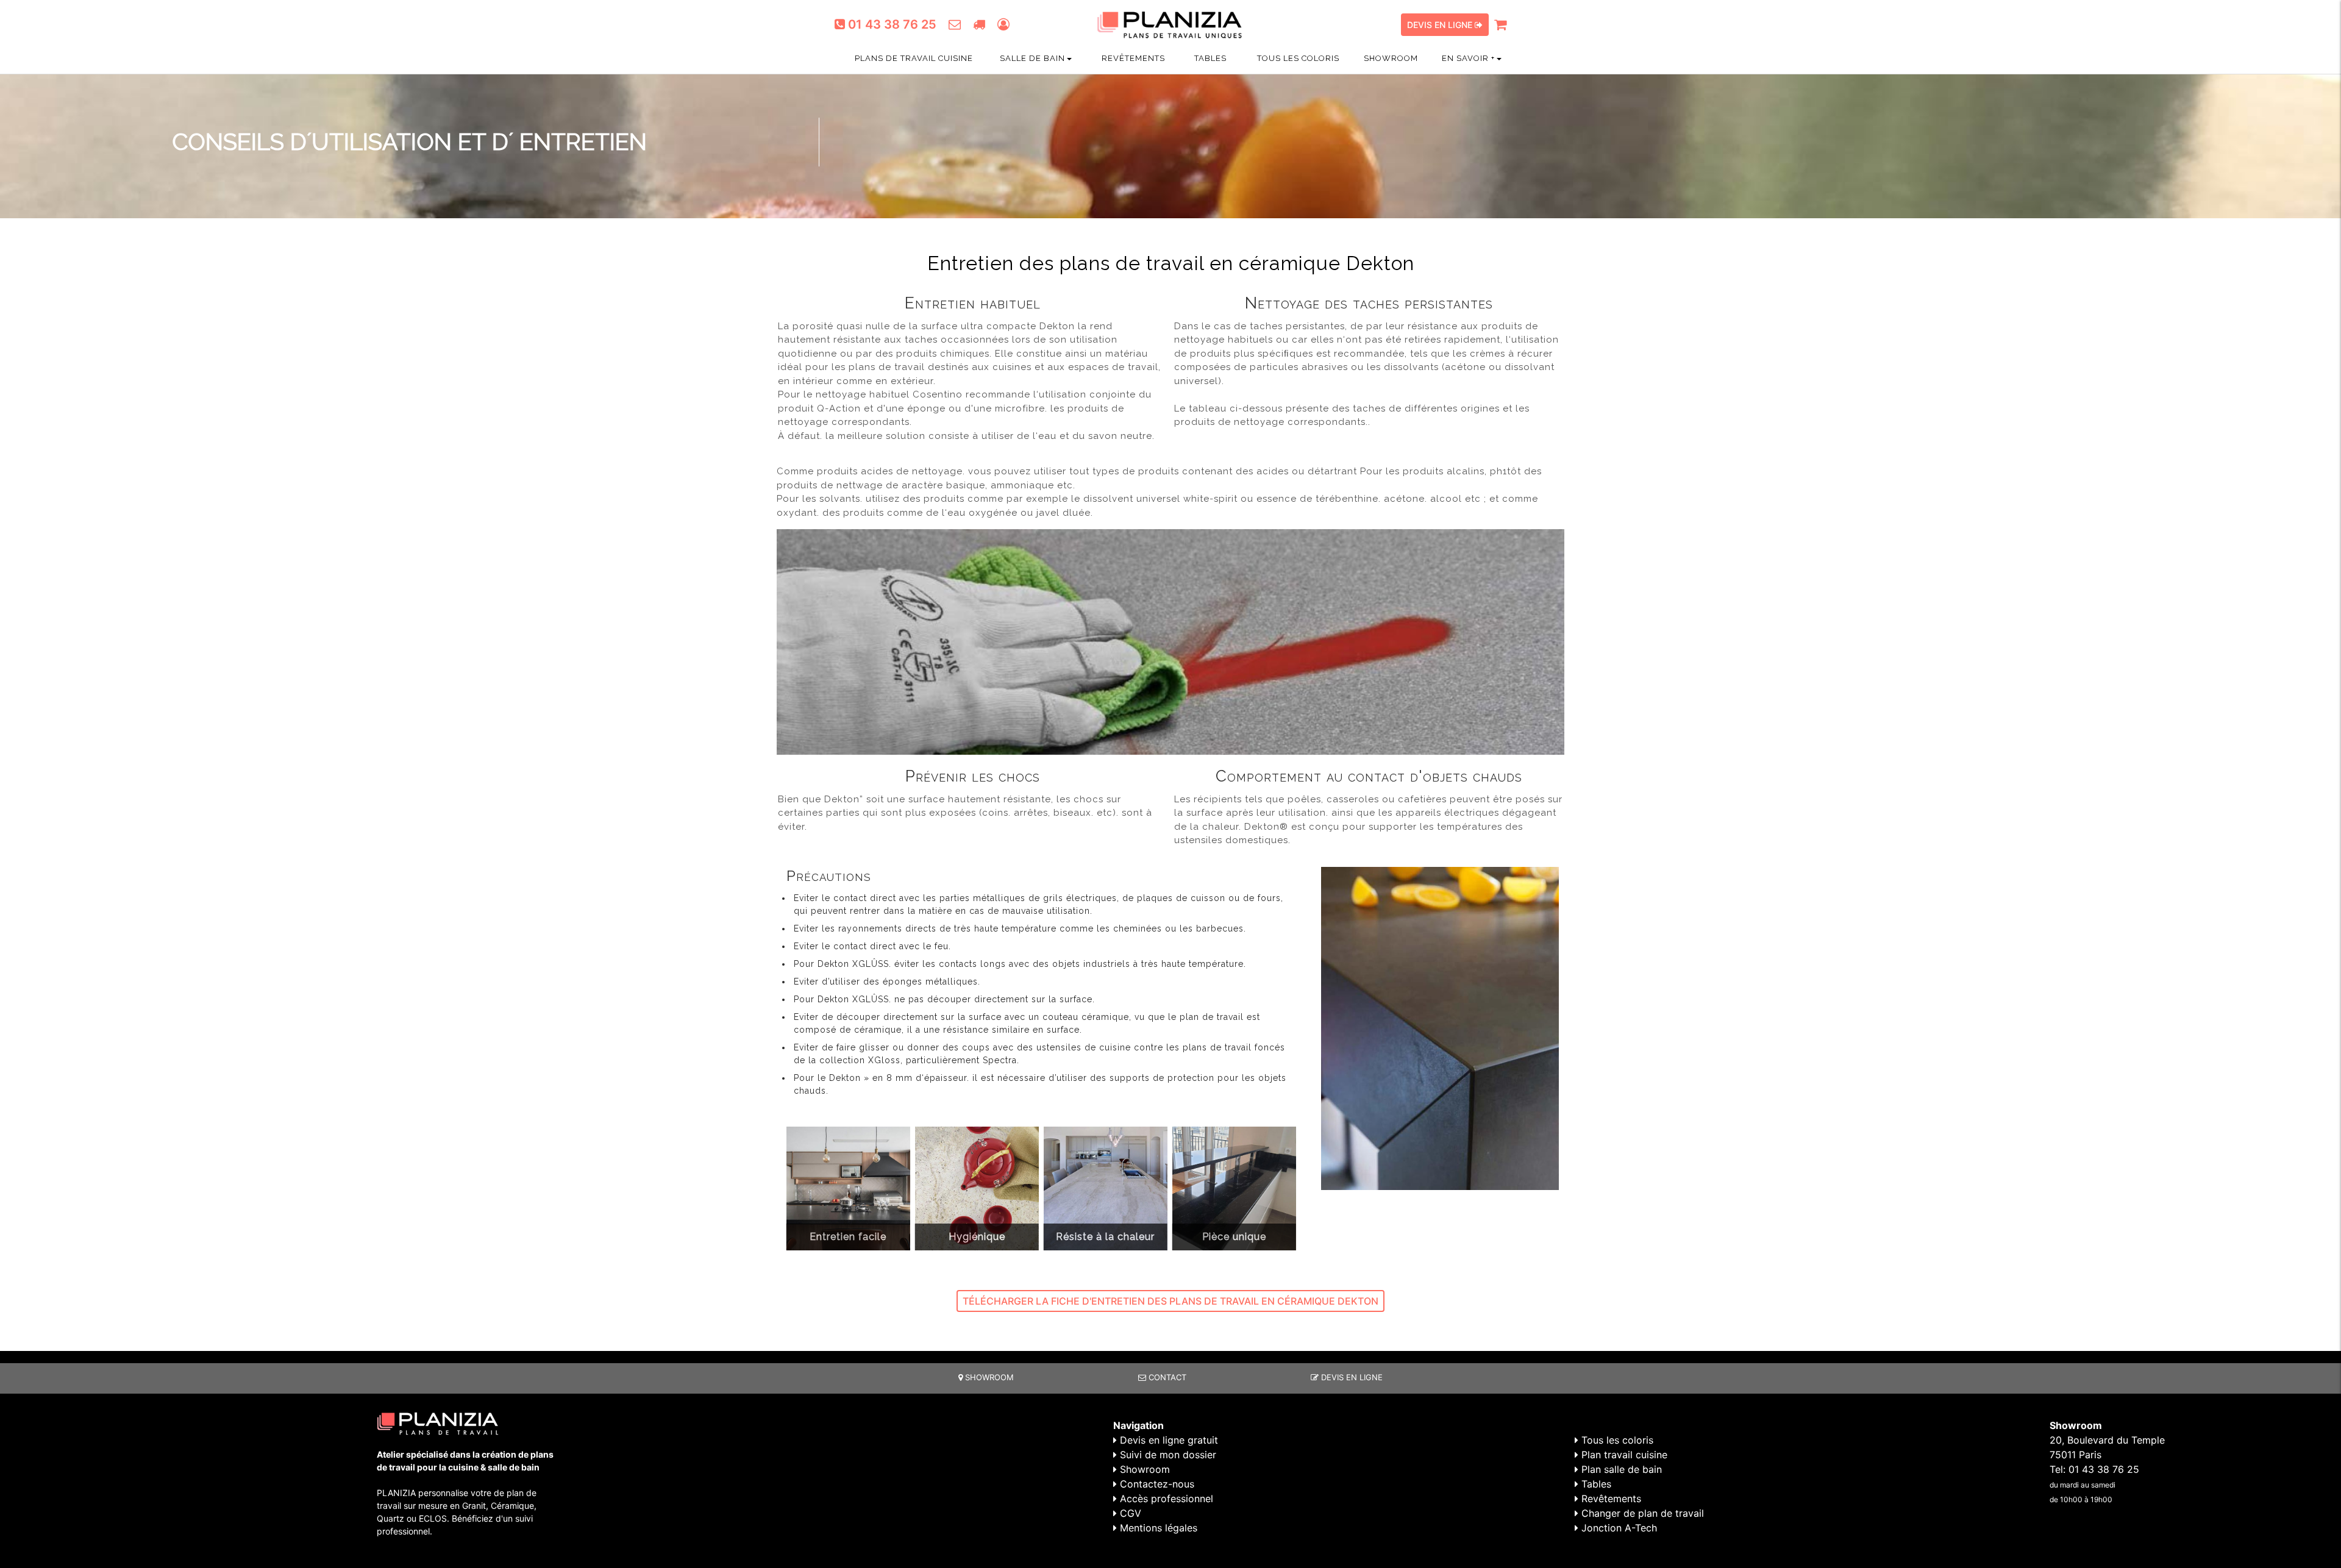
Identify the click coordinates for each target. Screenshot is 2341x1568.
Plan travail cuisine (1623, 1455)
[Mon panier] (1500, 25)
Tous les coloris (1297, 58)
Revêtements (1132, 58)
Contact (1166, 1377)
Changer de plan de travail (1641, 1513)
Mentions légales (1157, 1528)
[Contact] (955, 24)
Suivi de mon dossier (1167, 1455)
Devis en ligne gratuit (1167, 1440)
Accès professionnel (1165, 1499)
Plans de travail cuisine (913, 58)
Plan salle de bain (1620, 1469)
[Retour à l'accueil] (1170, 14)
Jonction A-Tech (1618, 1528)
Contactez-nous (1156, 1484)
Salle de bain (1032, 58)
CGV (1129, 1513)
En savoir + (1468, 58)
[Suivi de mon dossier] (979, 24)
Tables (1209, 58)
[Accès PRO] (1003, 24)
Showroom (1391, 58)
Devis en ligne (1441, 25)
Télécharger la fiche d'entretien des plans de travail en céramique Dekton (1170, 1301)
